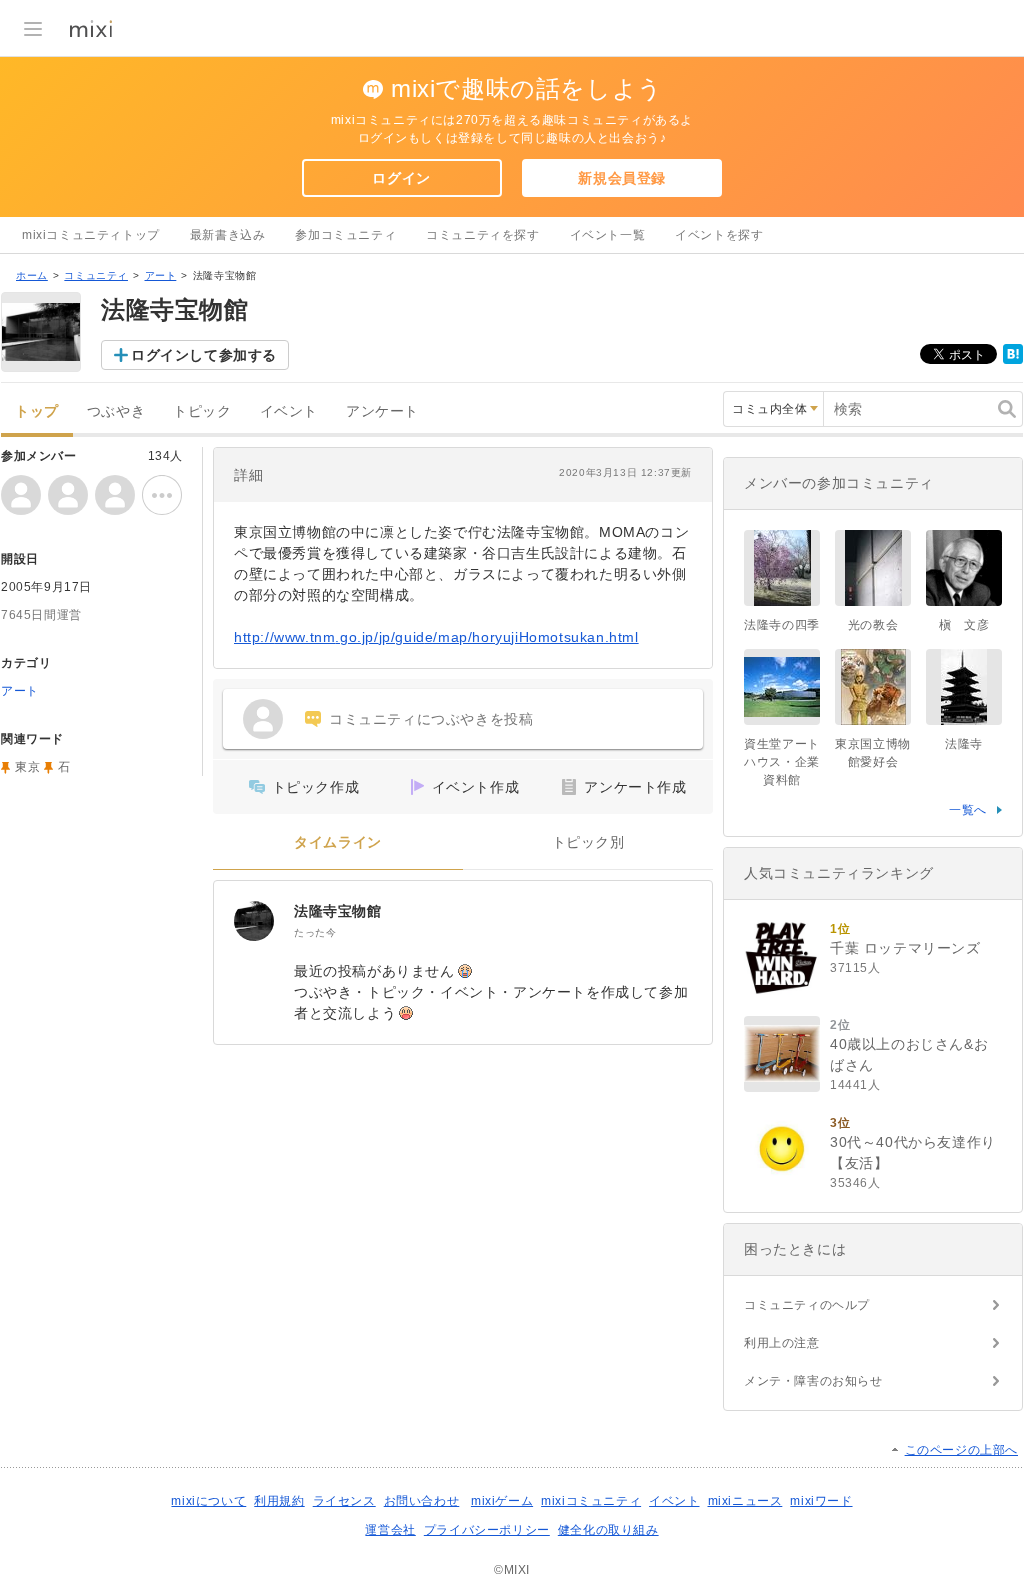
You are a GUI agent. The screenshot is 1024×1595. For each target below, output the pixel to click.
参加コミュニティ (345, 235)
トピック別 (588, 842)
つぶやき (116, 411)
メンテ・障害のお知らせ (813, 1381)
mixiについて (208, 1501)
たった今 (315, 932)
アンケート (382, 411)
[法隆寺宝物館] (254, 921)
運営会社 (390, 1530)
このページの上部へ (961, 1450)
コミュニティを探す (482, 235)
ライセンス (344, 1501)
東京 (27, 767)
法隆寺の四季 (782, 625)
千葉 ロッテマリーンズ (905, 948)
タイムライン (338, 842)
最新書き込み (228, 235)
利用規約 (279, 1501)
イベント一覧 (608, 235)
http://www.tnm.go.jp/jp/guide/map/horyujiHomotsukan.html (436, 637)
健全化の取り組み (608, 1530)
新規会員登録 (622, 178)
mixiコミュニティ (591, 1501)
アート (161, 275)
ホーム (32, 275)
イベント (289, 411)
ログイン (401, 178)
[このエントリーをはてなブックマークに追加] (1013, 360)
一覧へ (968, 810)
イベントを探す (719, 235)
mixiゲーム (502, 1501)
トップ (37, 411)
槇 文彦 (964, 625)
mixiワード (821, 1501)
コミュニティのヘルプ (807, 1305)
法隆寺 (964, 744)
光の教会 (873, 625)
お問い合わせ (422, 1501)
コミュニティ (96, 275)
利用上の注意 (782, 1343)
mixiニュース (745, 1501)
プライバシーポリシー (487, 1530)
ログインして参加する (204, 355)
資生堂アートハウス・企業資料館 (782, 762)
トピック (202, 411)
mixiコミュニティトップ (91, 235)
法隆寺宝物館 (338, 911)
